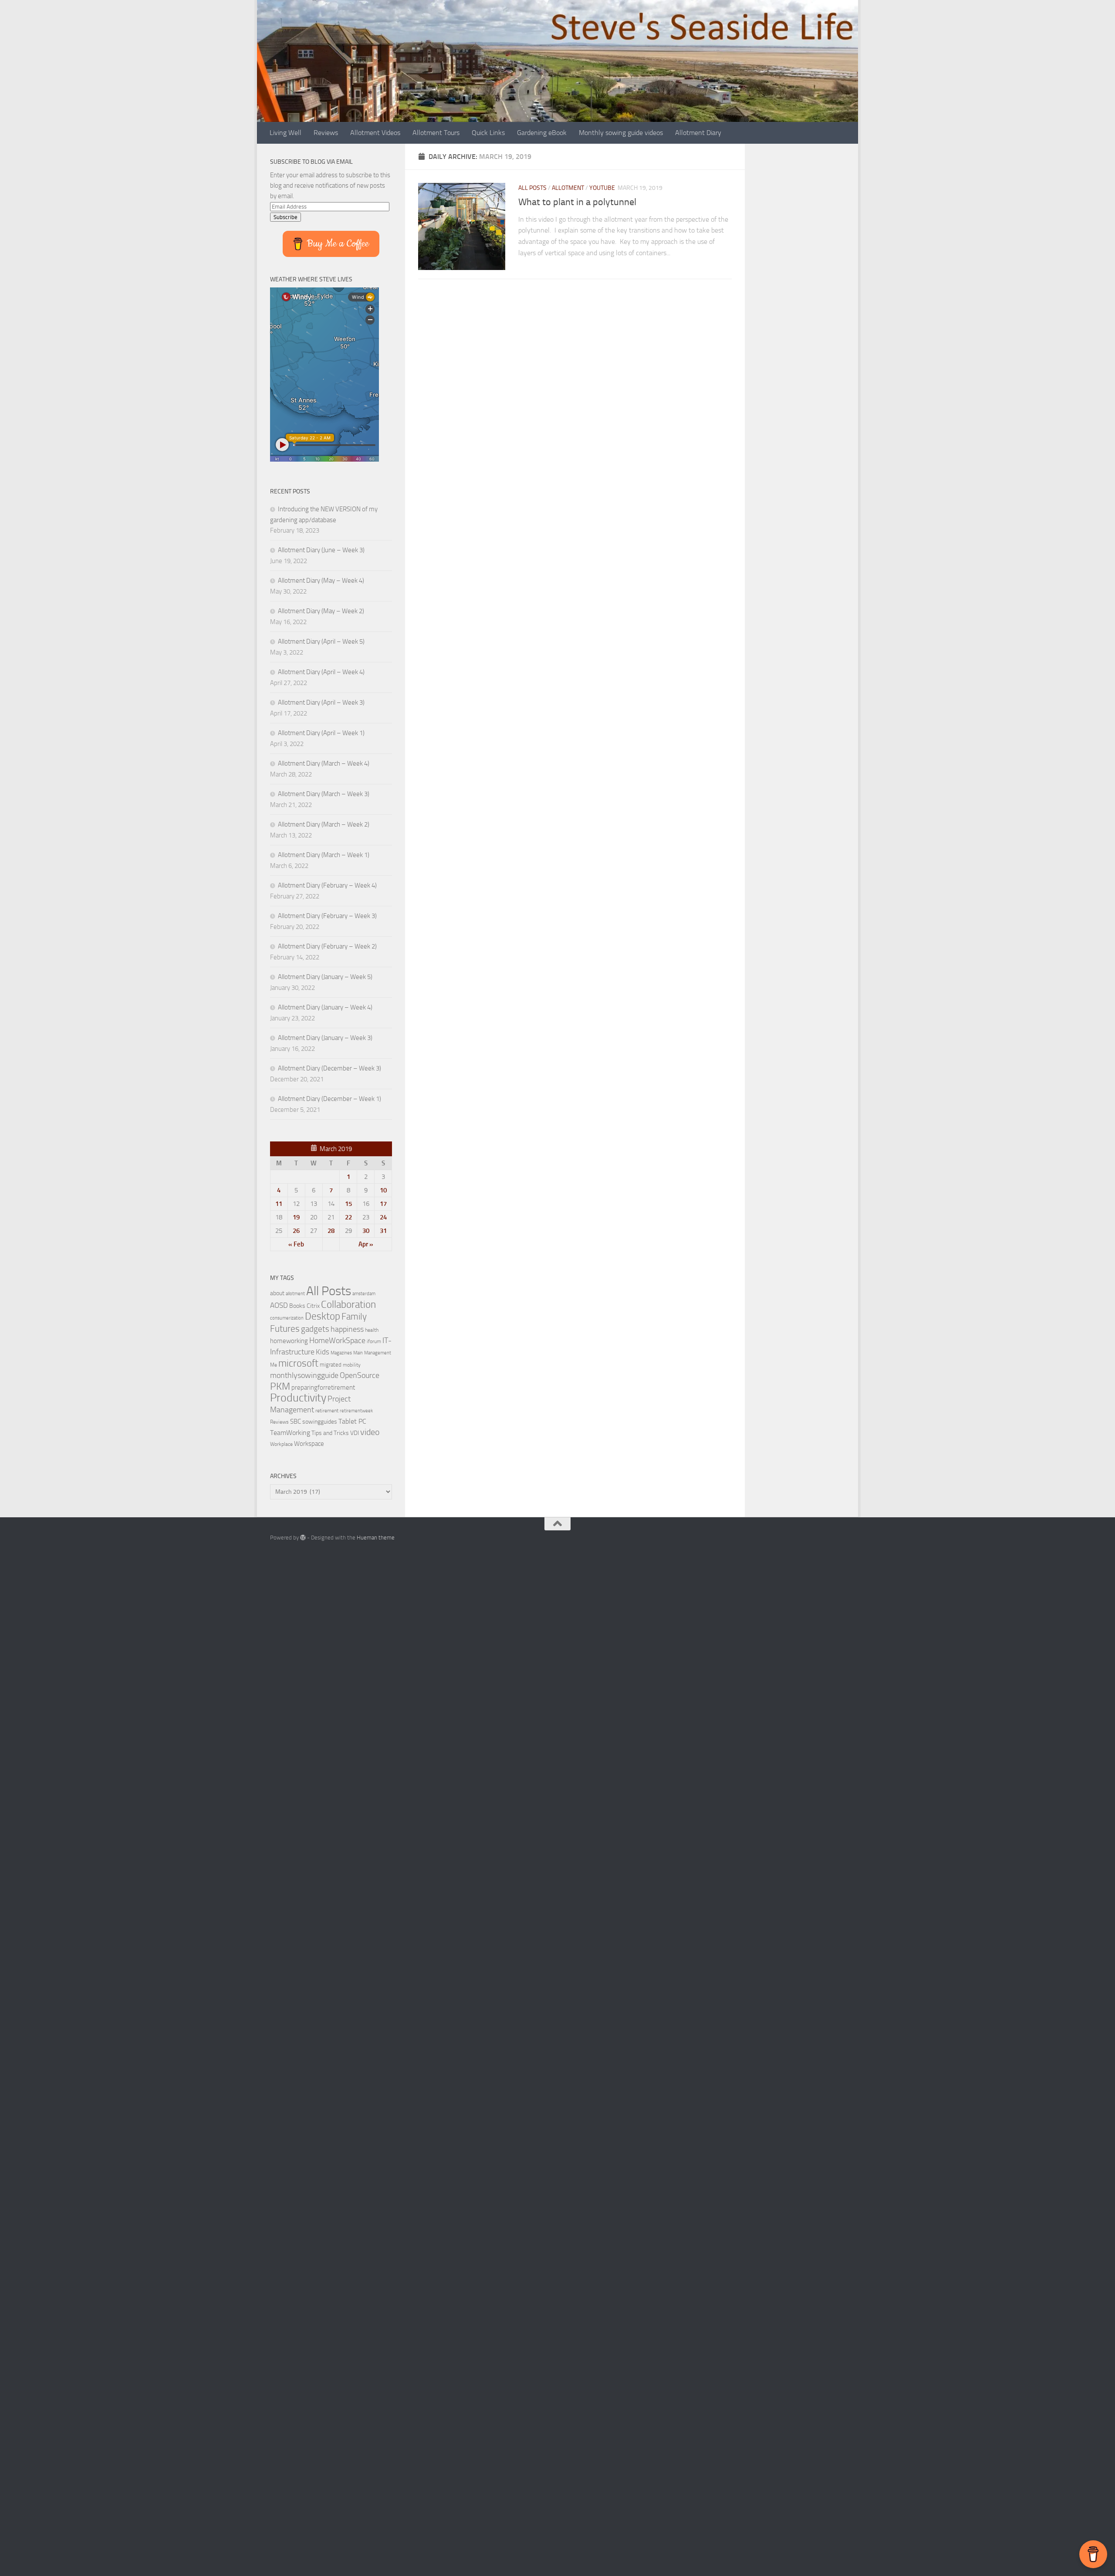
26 (296, 1231)
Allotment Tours (436, 133)
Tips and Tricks (330, 1433)
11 (279, 1204)
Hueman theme (376, 1538)
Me (274, 1365)
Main (358, 1353)
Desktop (323, 1316)
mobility (352, 1365)
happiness (347, 1329)
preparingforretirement (323, 1388)
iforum (374, 1341)
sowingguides (320, 1422)
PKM (280, 1386)
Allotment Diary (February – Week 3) (327, 916)
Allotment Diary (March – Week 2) (324, 824)
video (370, 1432)
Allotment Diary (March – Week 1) (324, 855)
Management (378, 1353)
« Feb (296, 1244)
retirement (327, 1411)
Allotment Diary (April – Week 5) (321, 641)
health (372, 1330)
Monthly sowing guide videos (621, 133)
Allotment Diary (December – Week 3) (329, 1068)
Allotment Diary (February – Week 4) (327, 885)
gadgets (315, 1329)
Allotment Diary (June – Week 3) (321, 550)
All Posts (532, 188)
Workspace (309, 1444)
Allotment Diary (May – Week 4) (321, 581)
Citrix (313, 1306)
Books (297, 1306)
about (277, 1293)
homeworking (289, 1341)
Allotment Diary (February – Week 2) (327, 946)
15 (348, 1204)
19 (296, 1217)
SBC (296, 1421)
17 (383, 1204)
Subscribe (286, 217)
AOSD (279, 1305)
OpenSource (360, 1375)
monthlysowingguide (304, 1375)
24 (383, 1217)
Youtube (602, 188)
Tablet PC (352, 1421)
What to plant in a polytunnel (577, 202)
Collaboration (348, 1304)
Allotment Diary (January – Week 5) (325, 977)
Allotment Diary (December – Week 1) (329, 1099)
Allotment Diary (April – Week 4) (321, 672)
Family (354, 1317)
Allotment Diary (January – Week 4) (325, 1007)
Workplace (281, 1444)
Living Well (286, 133)
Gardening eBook (542, 133)
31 (383, 1231)
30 (366, 1231)
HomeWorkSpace (337, 1340)
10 (383, 1190)
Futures (285, 1329)
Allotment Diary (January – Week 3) (325, 1038)
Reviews (326, 133)
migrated (331, 1365)
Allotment (568, 188)
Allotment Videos (375, 133)
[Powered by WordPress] (303, 1538)
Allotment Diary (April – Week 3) (321, 702)
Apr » (366, 1244)
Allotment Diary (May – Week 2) (321, 611)
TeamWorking (290, 1433)
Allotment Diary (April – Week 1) (321, 733)
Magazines (341, 1353)
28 (331, 1231)
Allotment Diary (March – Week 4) (324, 763)
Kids (323, 1352)
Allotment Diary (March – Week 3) (324, 794)
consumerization (287, 1318)
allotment (295, 1294)
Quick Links (488, 133)
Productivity (298, 1398)
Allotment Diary (698, 133)
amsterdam (364, 1294)
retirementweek (356, 1411)
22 (348, 1217)
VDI (355, 1433)
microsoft (298, 1363)
